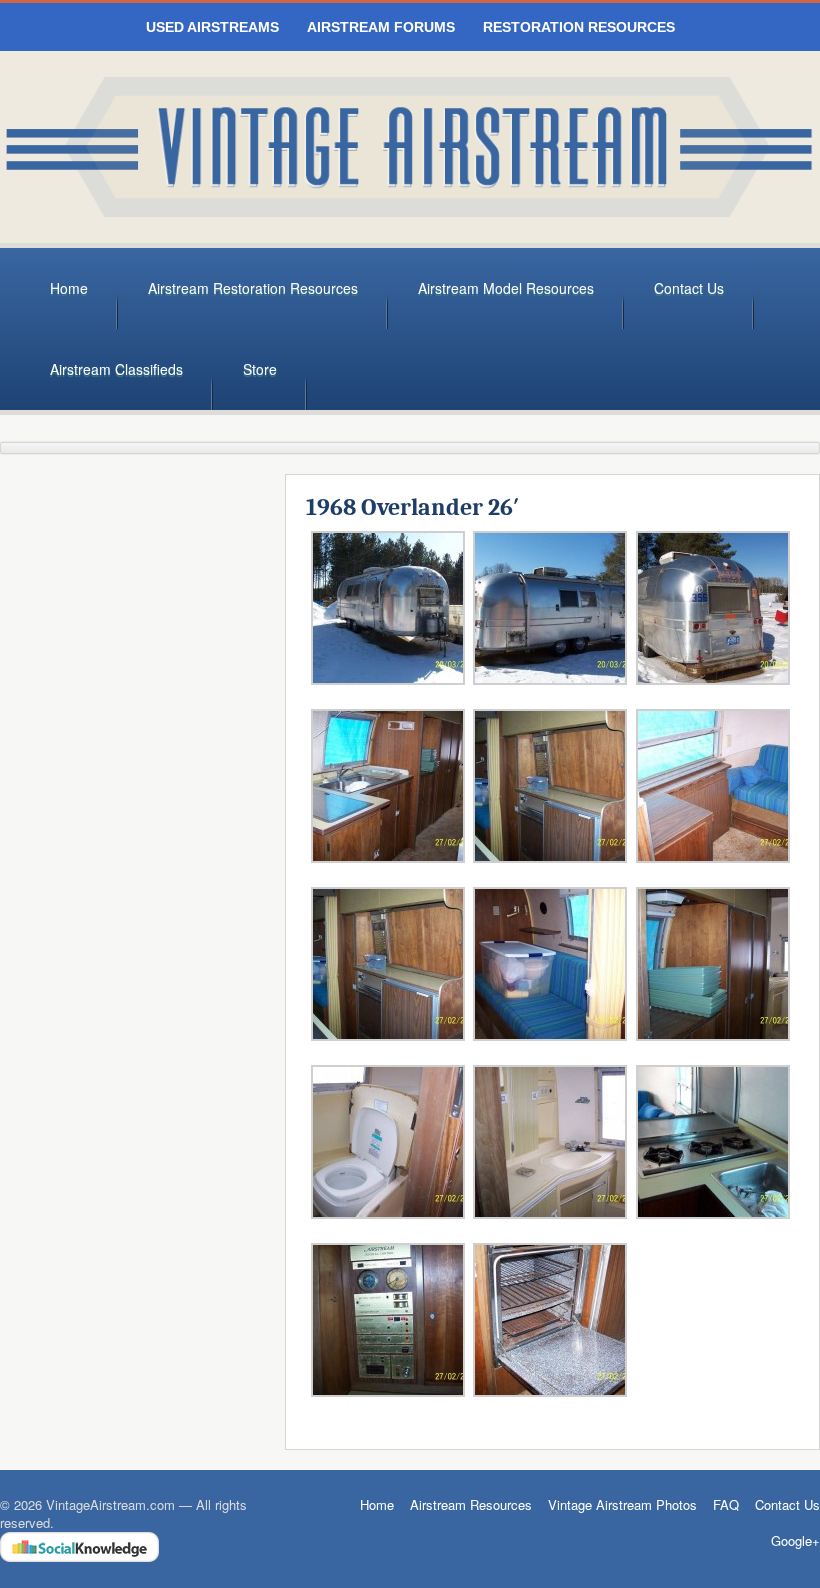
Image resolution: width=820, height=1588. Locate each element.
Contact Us (689, 288)
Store (260, 369)
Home (69, 288)
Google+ (795, 1541)
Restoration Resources (579, 27)
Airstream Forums (381, 27)
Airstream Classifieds (116, 369)
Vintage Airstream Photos (622, 1504)
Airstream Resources (471, 1504)
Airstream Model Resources (506, 288)
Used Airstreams (212, 27)
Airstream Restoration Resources (253, 288)
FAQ (726, 1504)
